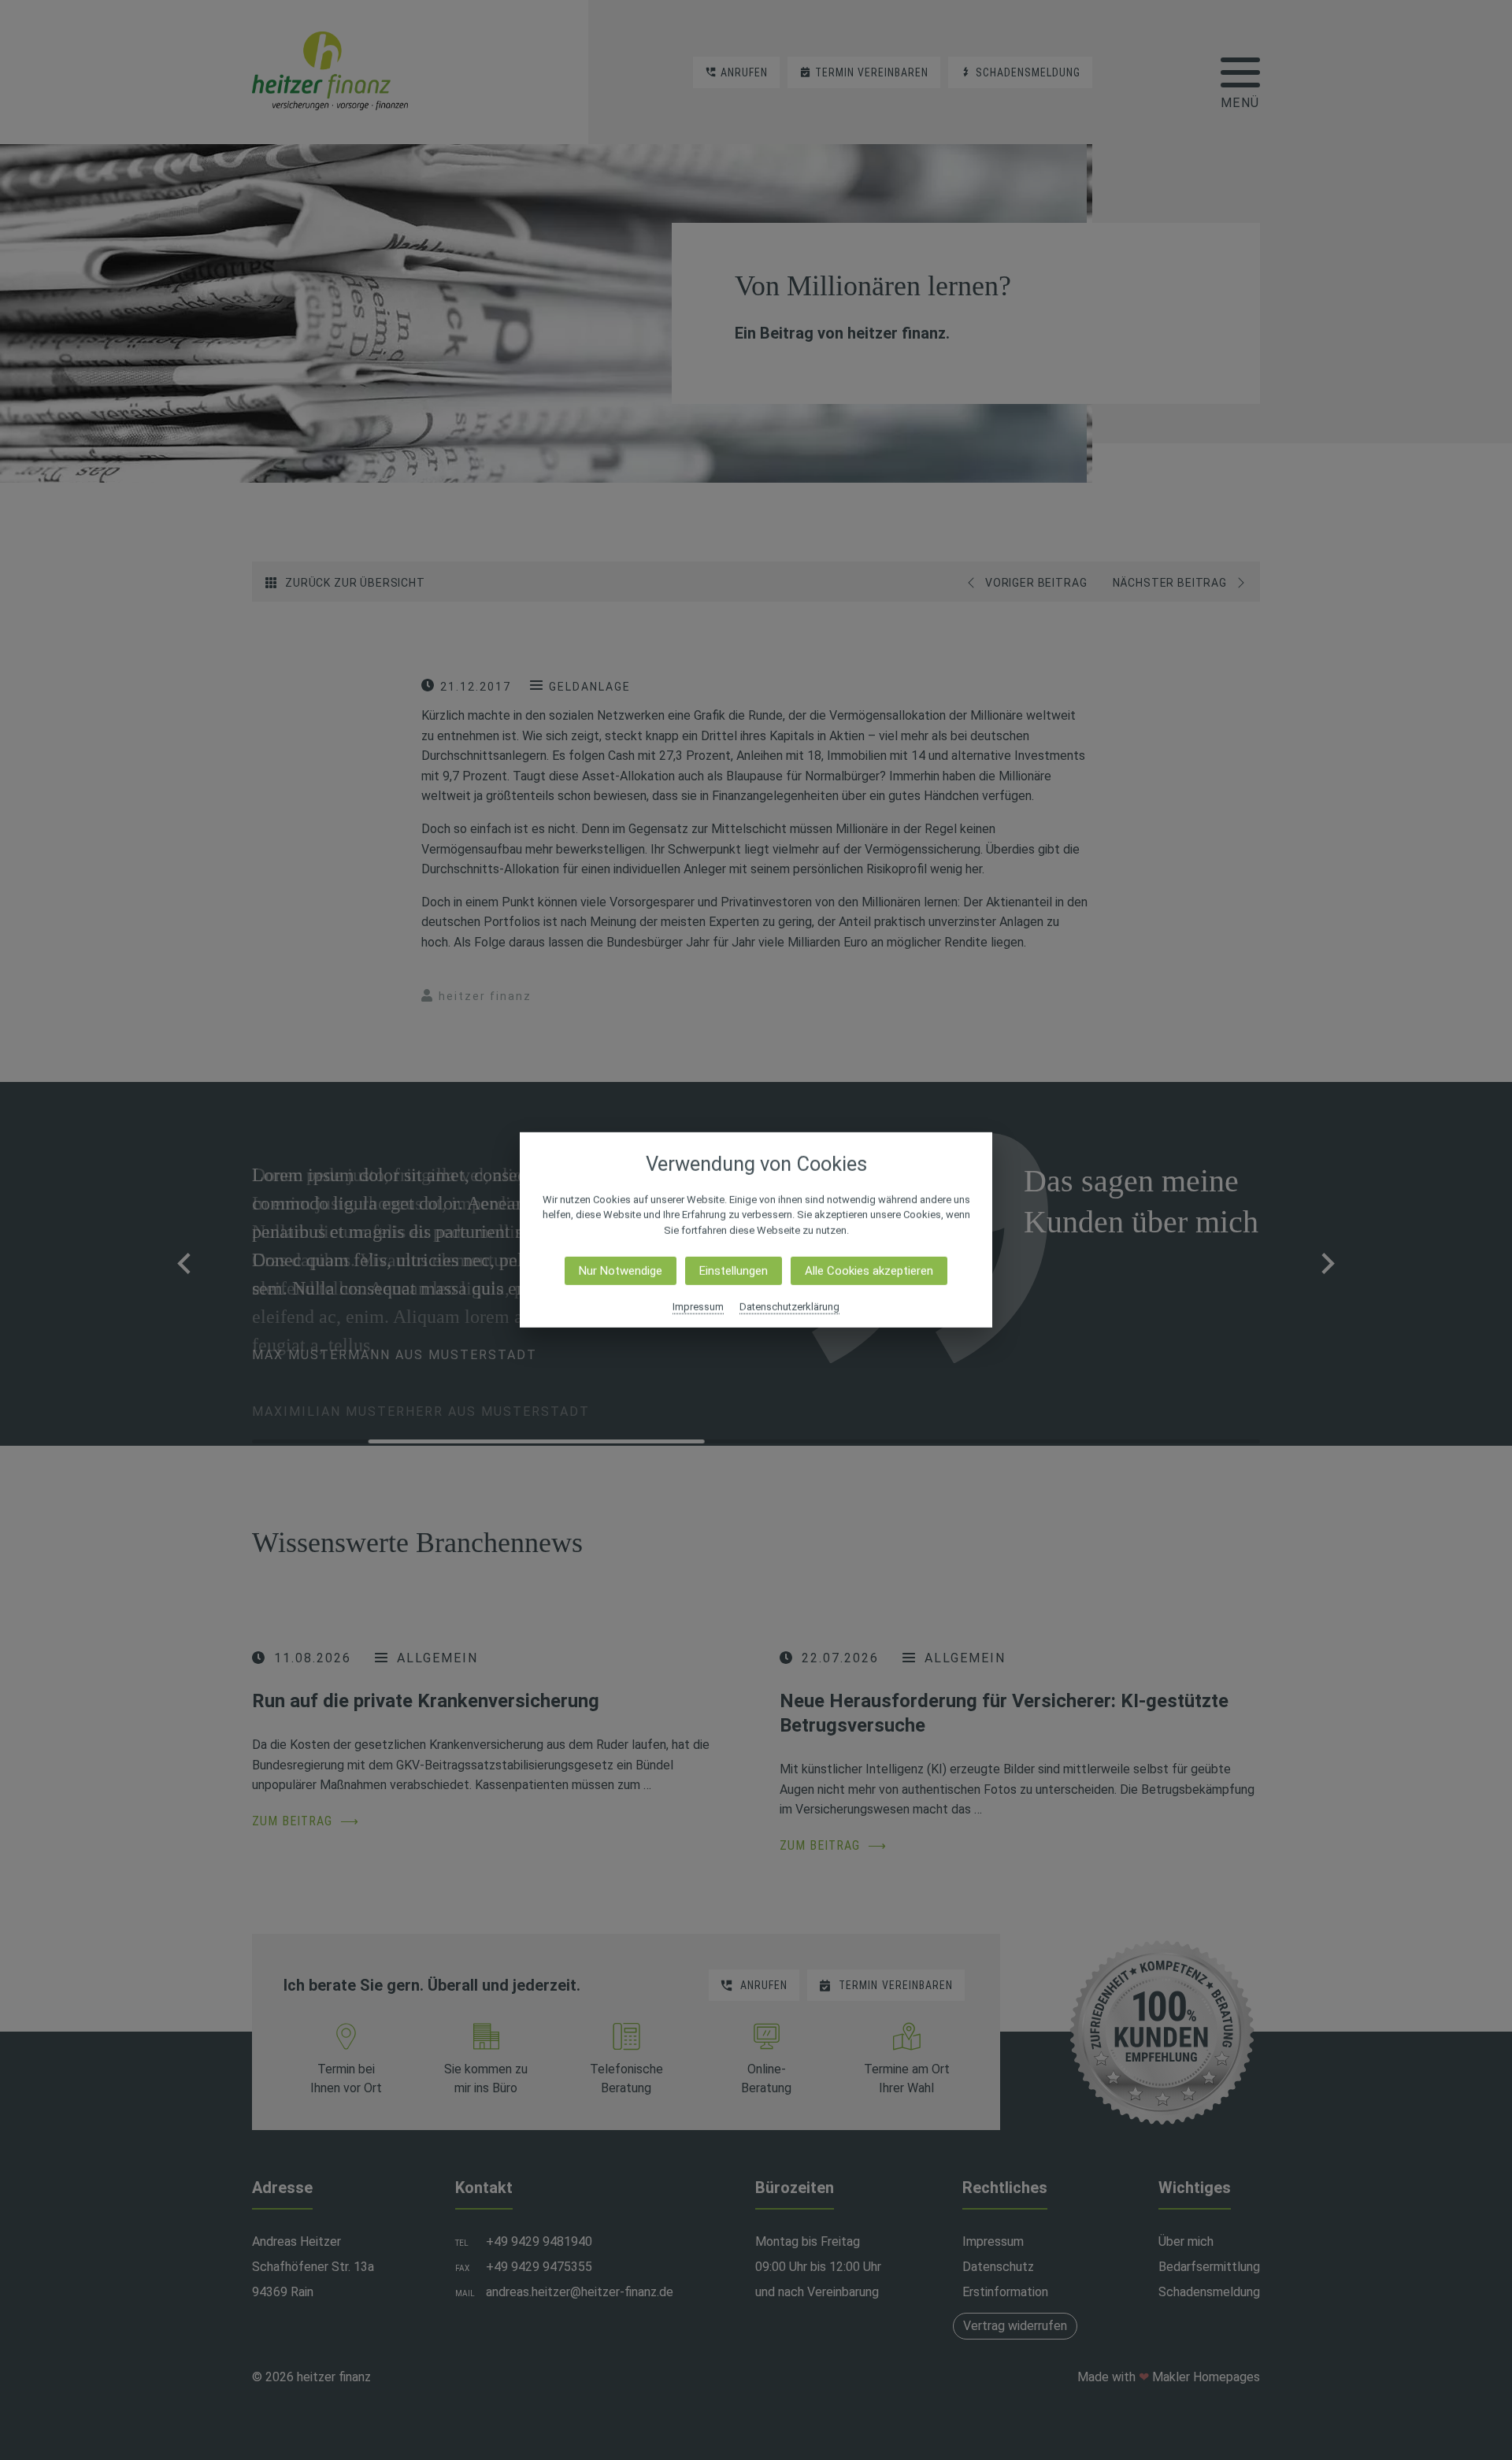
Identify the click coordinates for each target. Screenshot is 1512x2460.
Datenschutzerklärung (789, 1307)
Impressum (698, 1307)
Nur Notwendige (621, 1271)
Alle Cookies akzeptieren (869, 1271)
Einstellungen (734, 1271)
